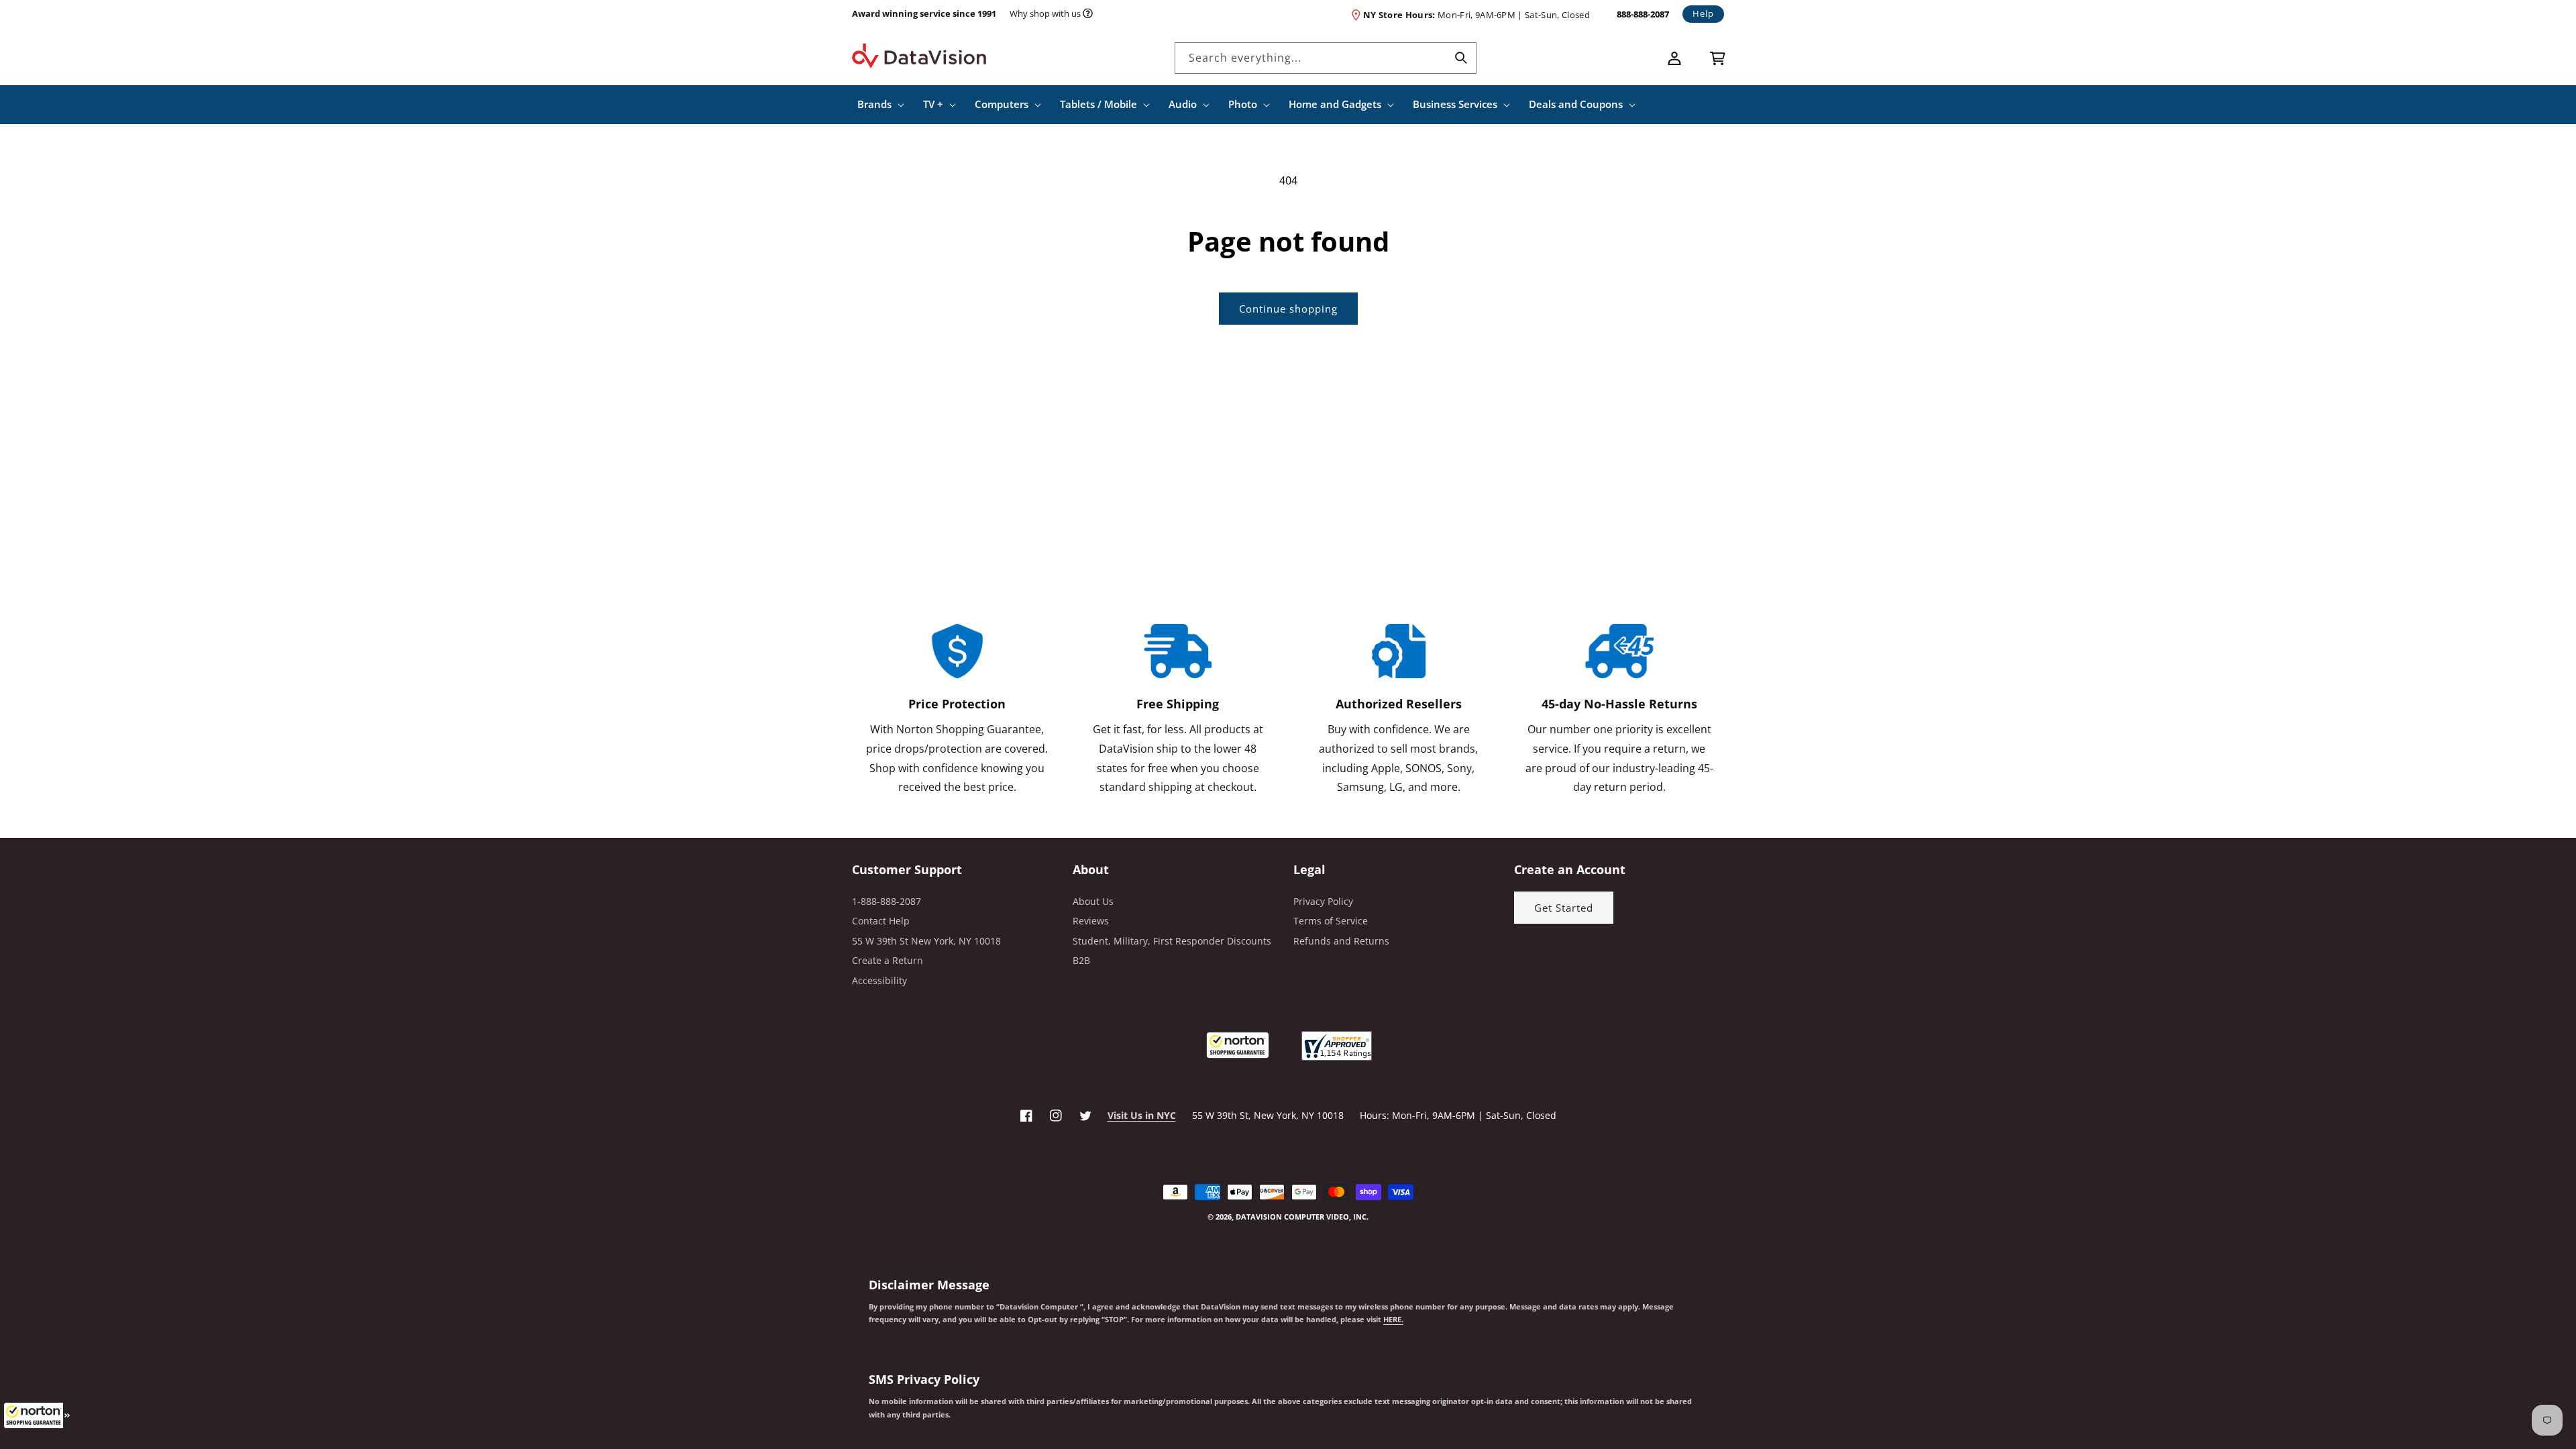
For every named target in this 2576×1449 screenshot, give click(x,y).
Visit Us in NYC (1142, 1115)
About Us (1093, 901)
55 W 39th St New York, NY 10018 (926, 941)
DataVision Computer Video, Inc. (1302, 1217)
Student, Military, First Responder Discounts (1172, 941)
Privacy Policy (1323, 901)
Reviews (1091, 921)
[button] (37, 1415)
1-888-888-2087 (887, 901)
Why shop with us (1045, 13)
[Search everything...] (1461, 58)
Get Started (1564, 908)
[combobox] (1326, 58)
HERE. (1393, 1320)
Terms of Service (1331, 921)
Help (1703, 13)
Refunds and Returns (1341, 941)
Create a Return (888, 960)
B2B (1081, 960)
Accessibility (879, 980)
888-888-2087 (1643, 14)
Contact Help (881, 921)
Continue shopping (1288, 309)
